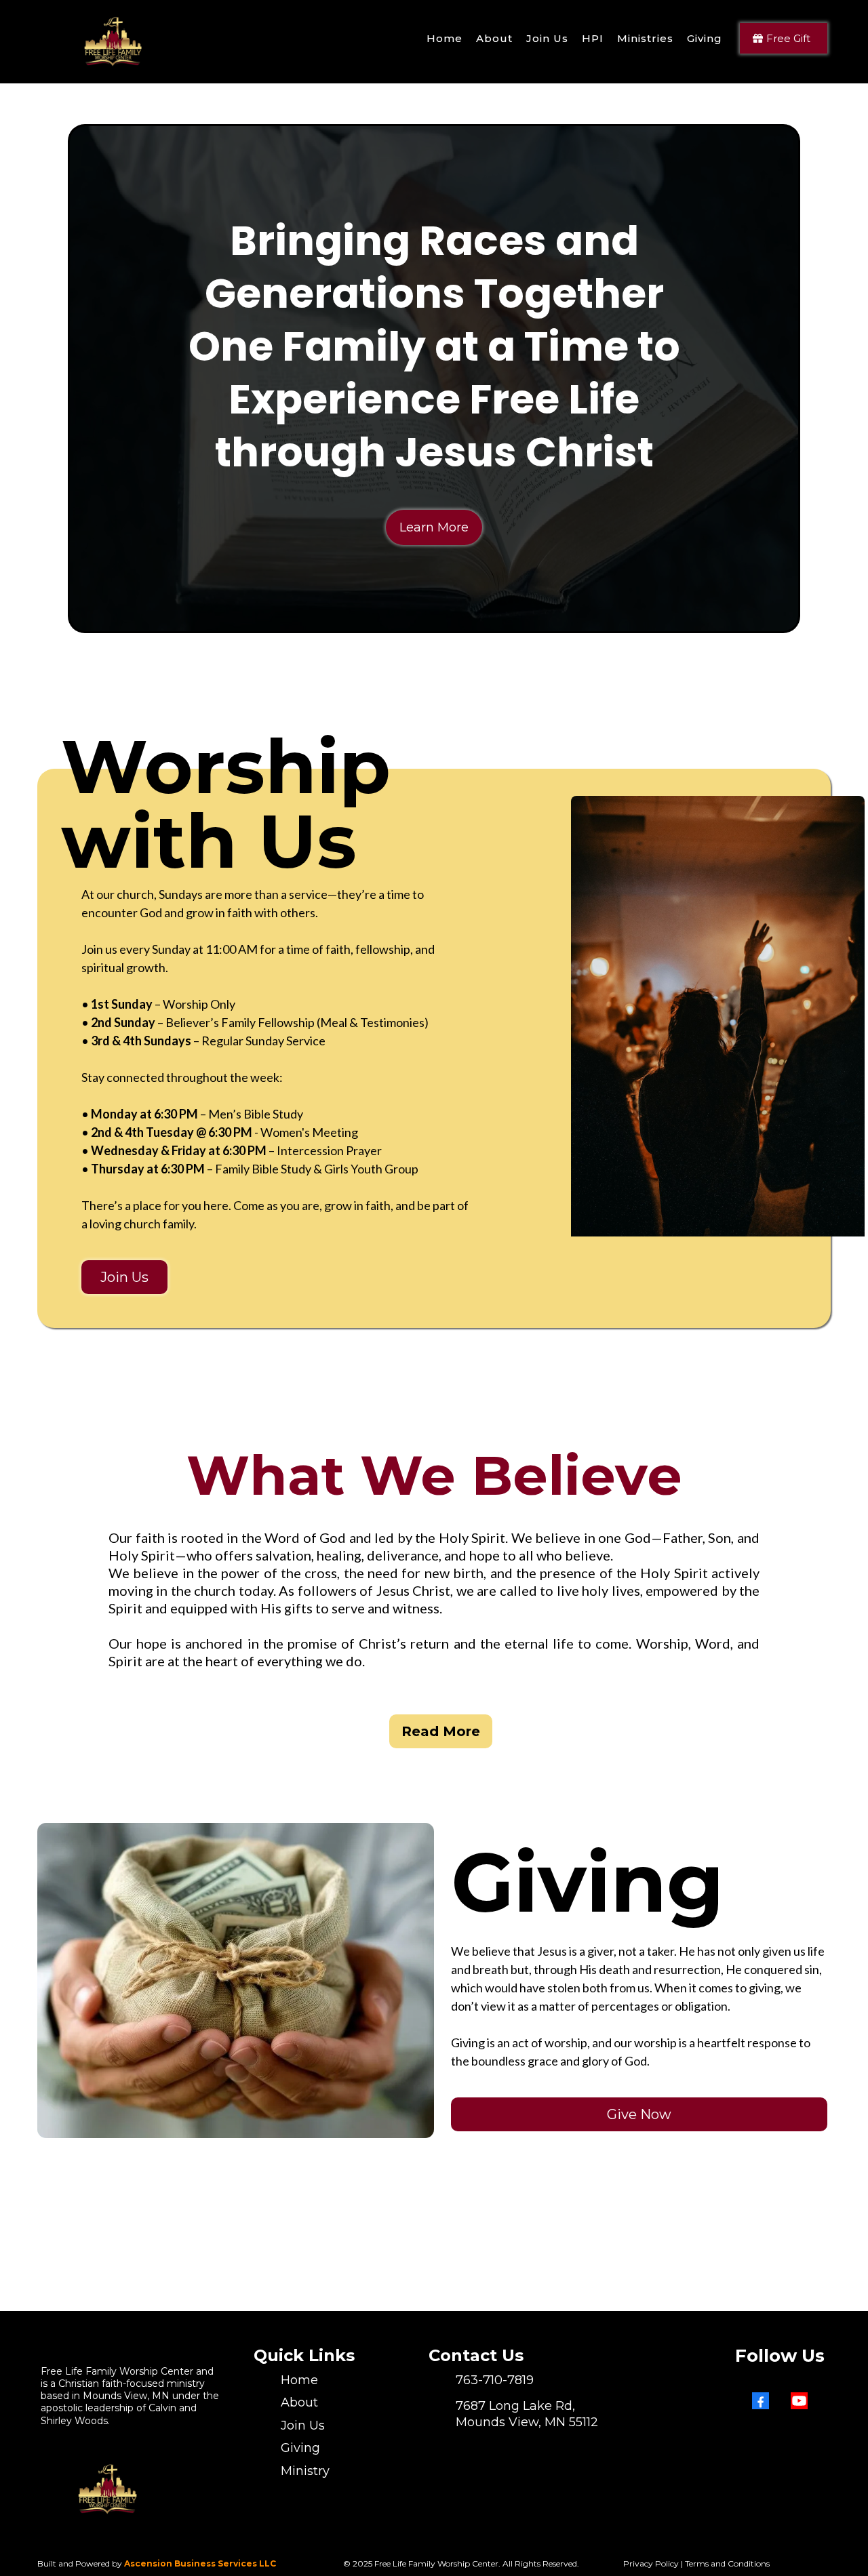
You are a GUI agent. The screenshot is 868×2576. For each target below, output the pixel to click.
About (299, 2402)
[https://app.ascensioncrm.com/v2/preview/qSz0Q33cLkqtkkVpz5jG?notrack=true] (110, 2486)
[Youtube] (799, 2401)
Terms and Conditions (727, 2563)
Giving (300, 2448)
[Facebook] (761, 2401)
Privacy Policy (651, 2563)
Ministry (305, 2471)
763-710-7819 (495, 2380)
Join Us (303, 2426)
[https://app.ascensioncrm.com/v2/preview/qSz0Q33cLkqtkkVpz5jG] (115, 38)
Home (299, 2380)
